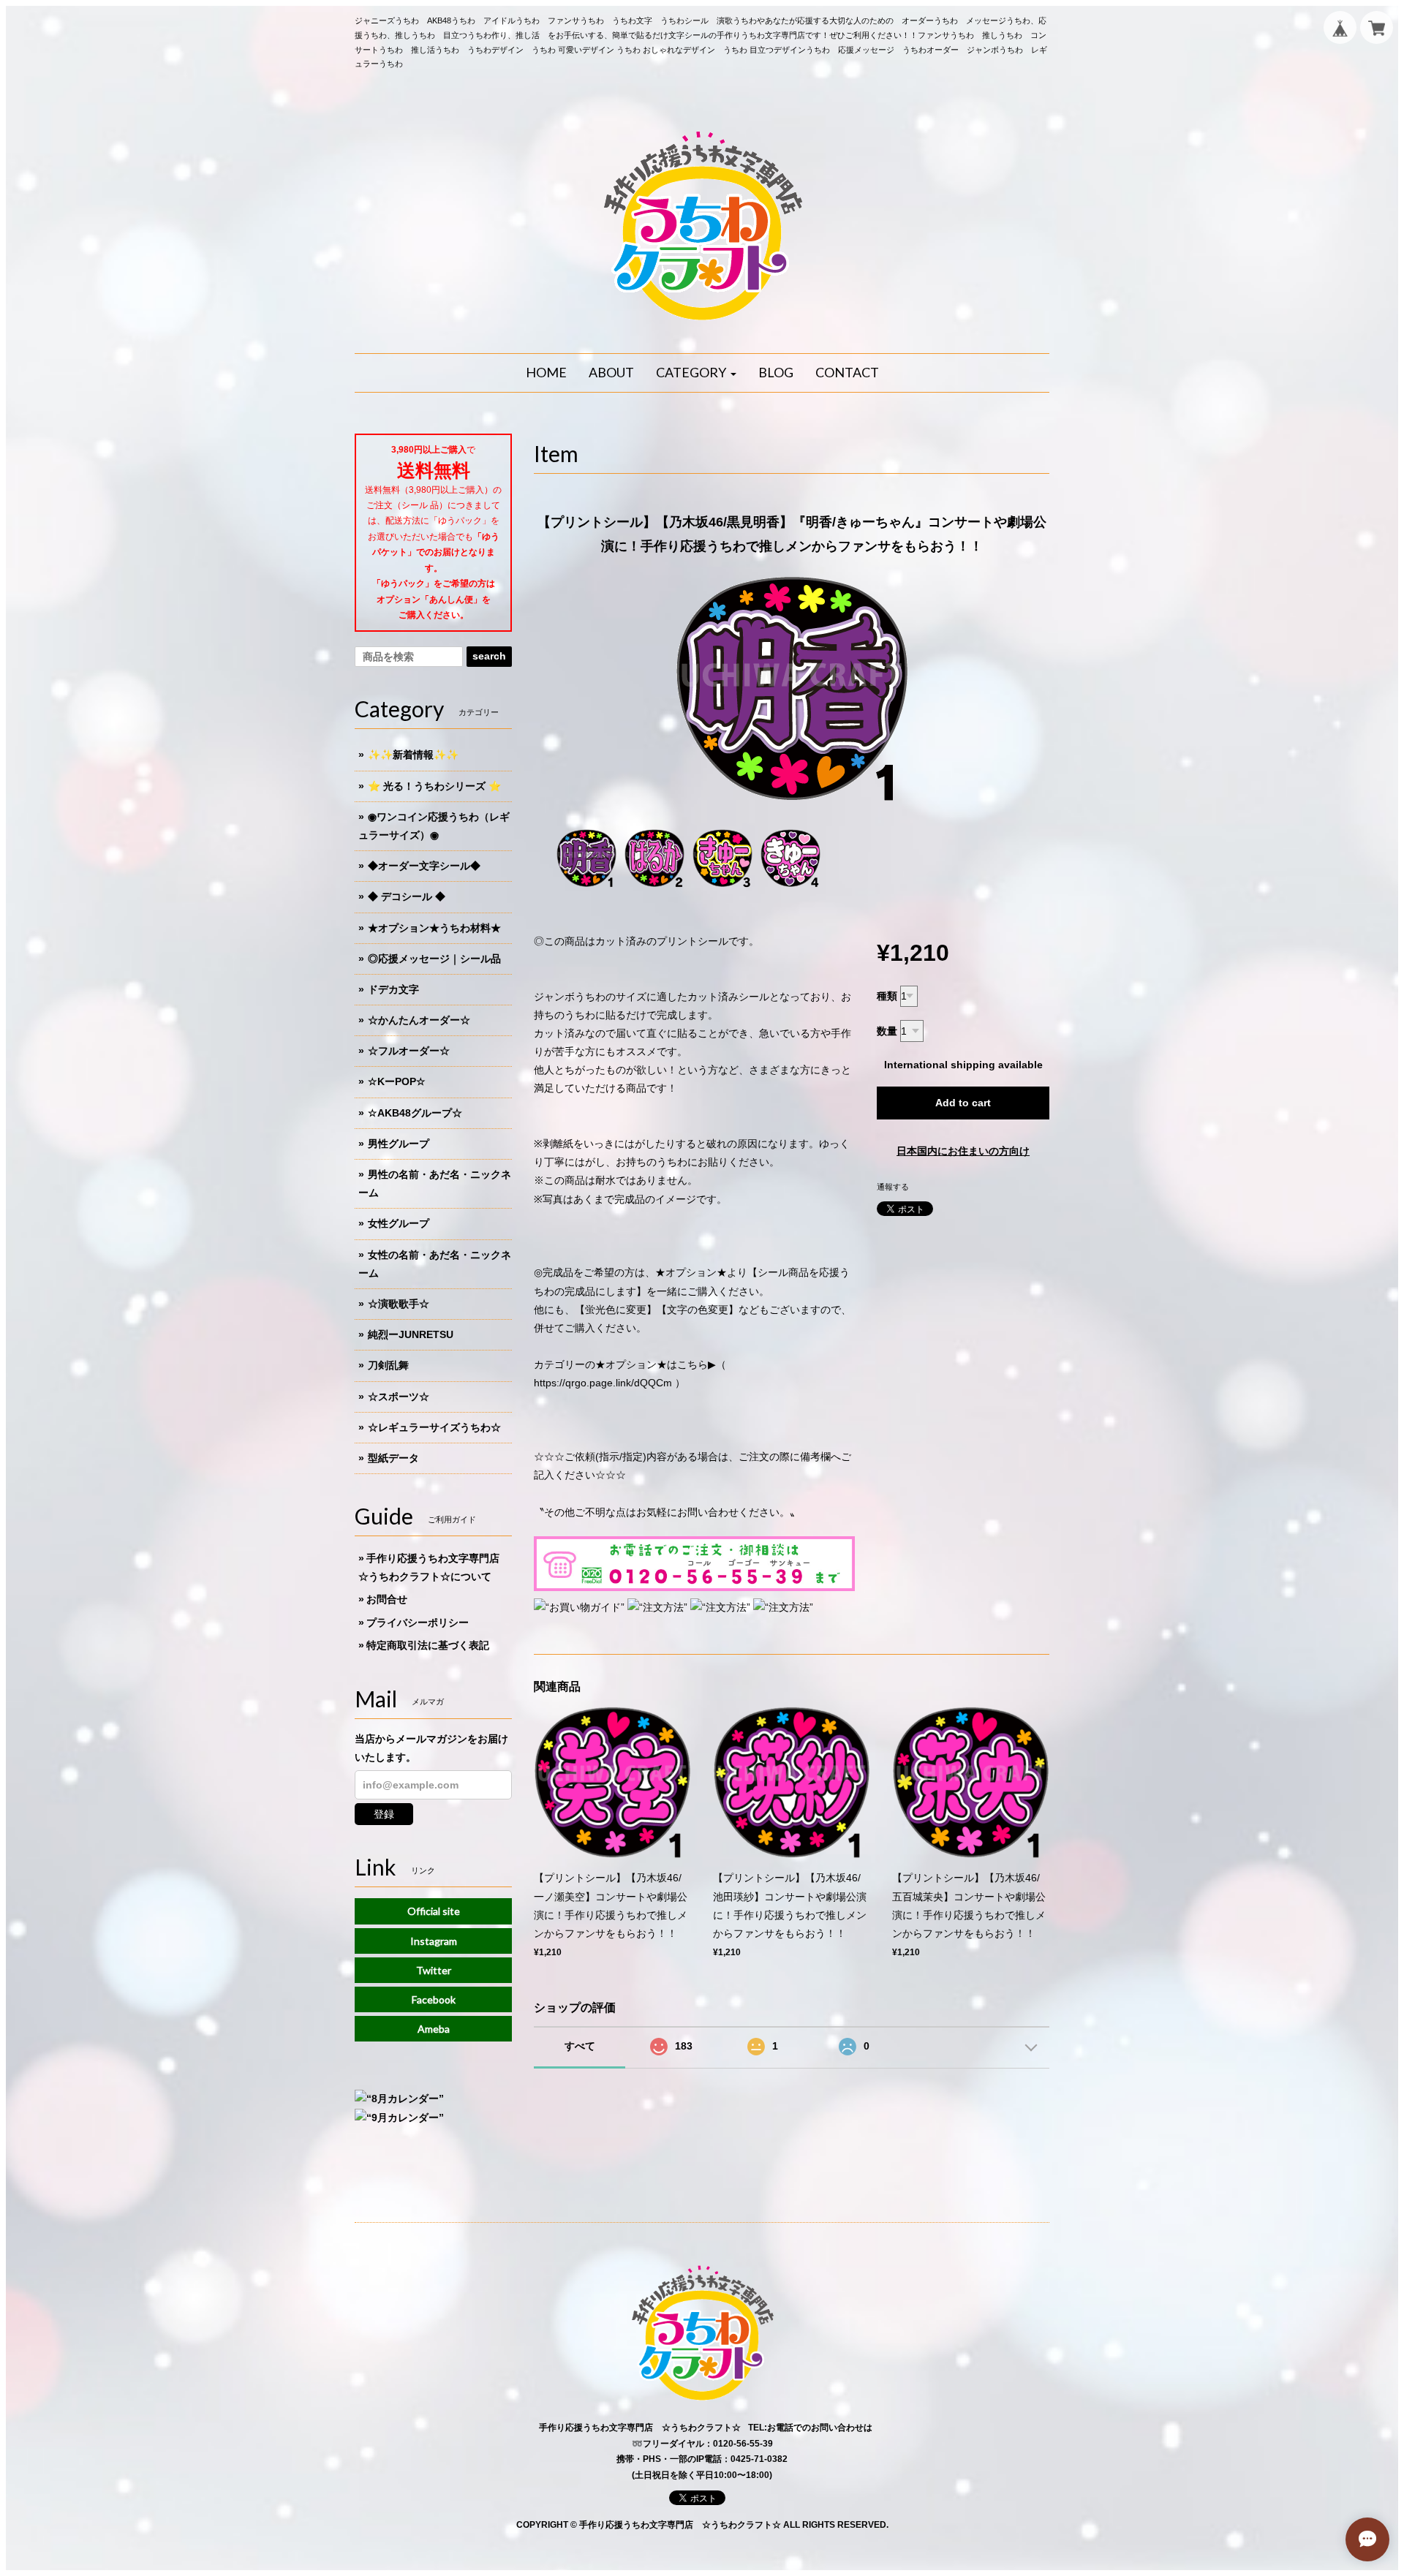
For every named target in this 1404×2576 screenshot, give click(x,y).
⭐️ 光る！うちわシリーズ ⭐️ (434, 786)
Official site (434, 1911)
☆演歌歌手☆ (399, 1304)
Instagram (434, 1941)
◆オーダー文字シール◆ (424, 866)
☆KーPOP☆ (397, 1081)
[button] (696, 373)
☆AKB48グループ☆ (415, 1113)
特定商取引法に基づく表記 (428, 1645)
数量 (887, 1031)
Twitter (434, 1970)
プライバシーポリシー (418, 1623)
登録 (384, 1814)
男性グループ (399, 1144)
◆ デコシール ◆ (407, 896)
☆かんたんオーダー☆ (419, 1020)
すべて (580, 2046)
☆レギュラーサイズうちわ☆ (434, 1427)
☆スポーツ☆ (399, 1397)
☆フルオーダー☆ (409, 1051)
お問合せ (387, 1599)
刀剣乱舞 (388, 1365)
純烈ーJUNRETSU (411, 1334)
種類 (887, 996)
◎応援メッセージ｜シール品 (434, 959)
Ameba (434, 2029)
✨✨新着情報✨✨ (413, 755)
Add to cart (963, 1103)
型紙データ (393, 1458)
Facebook (434, 1999)
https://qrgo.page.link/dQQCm (603, 1383)
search (489, 656)
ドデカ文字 (393, 989)
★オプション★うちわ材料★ (434, 928)
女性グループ (399, 1223)
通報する (893, 1187)
